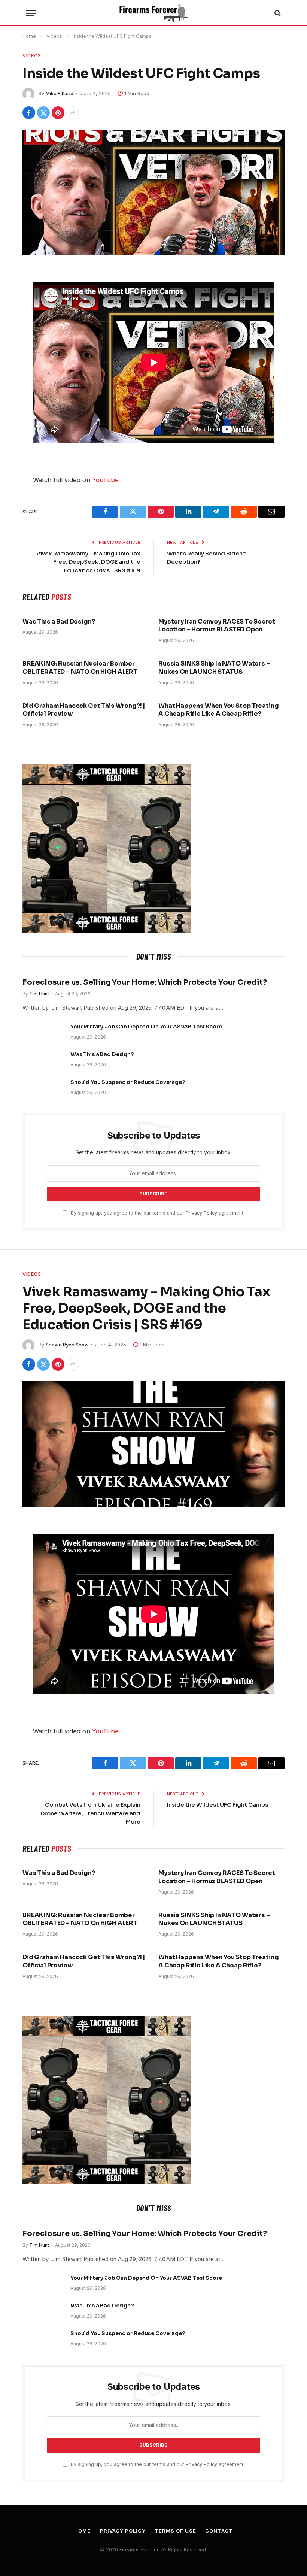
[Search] (277, 13)
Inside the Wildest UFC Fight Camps (218, 1805)
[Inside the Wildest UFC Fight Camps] (153, 192)
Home (82, 2531)
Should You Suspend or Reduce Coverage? (128, 1082)
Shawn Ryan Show (67, 1345)
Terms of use (176, 2531)
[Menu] (31, 13)
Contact (219, 2531)
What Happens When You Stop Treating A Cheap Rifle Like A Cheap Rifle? (218, 710)
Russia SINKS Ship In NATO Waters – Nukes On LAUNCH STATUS (214, 668)
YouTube (105, 480)
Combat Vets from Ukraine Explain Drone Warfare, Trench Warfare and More (90, 1813)
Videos (32, 55)
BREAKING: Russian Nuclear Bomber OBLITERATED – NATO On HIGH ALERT (80, 668)
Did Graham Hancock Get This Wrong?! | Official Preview (84, 710)
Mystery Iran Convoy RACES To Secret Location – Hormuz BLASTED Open (217, 626)
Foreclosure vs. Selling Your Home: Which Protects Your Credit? (145, 982)
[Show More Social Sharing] (73, 113)
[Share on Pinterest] (58, 113)
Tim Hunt (39, 994)
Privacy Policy (201, 1213)
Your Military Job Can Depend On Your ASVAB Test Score (146, 1027)
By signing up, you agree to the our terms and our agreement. (157, 1213)
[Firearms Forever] (153, 13)
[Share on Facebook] (29, 113)
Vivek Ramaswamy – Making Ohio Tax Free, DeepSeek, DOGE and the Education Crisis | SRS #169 (88, 562)
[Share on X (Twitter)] (43, 113)
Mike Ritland (60, 93)
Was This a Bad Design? (59, 622)
